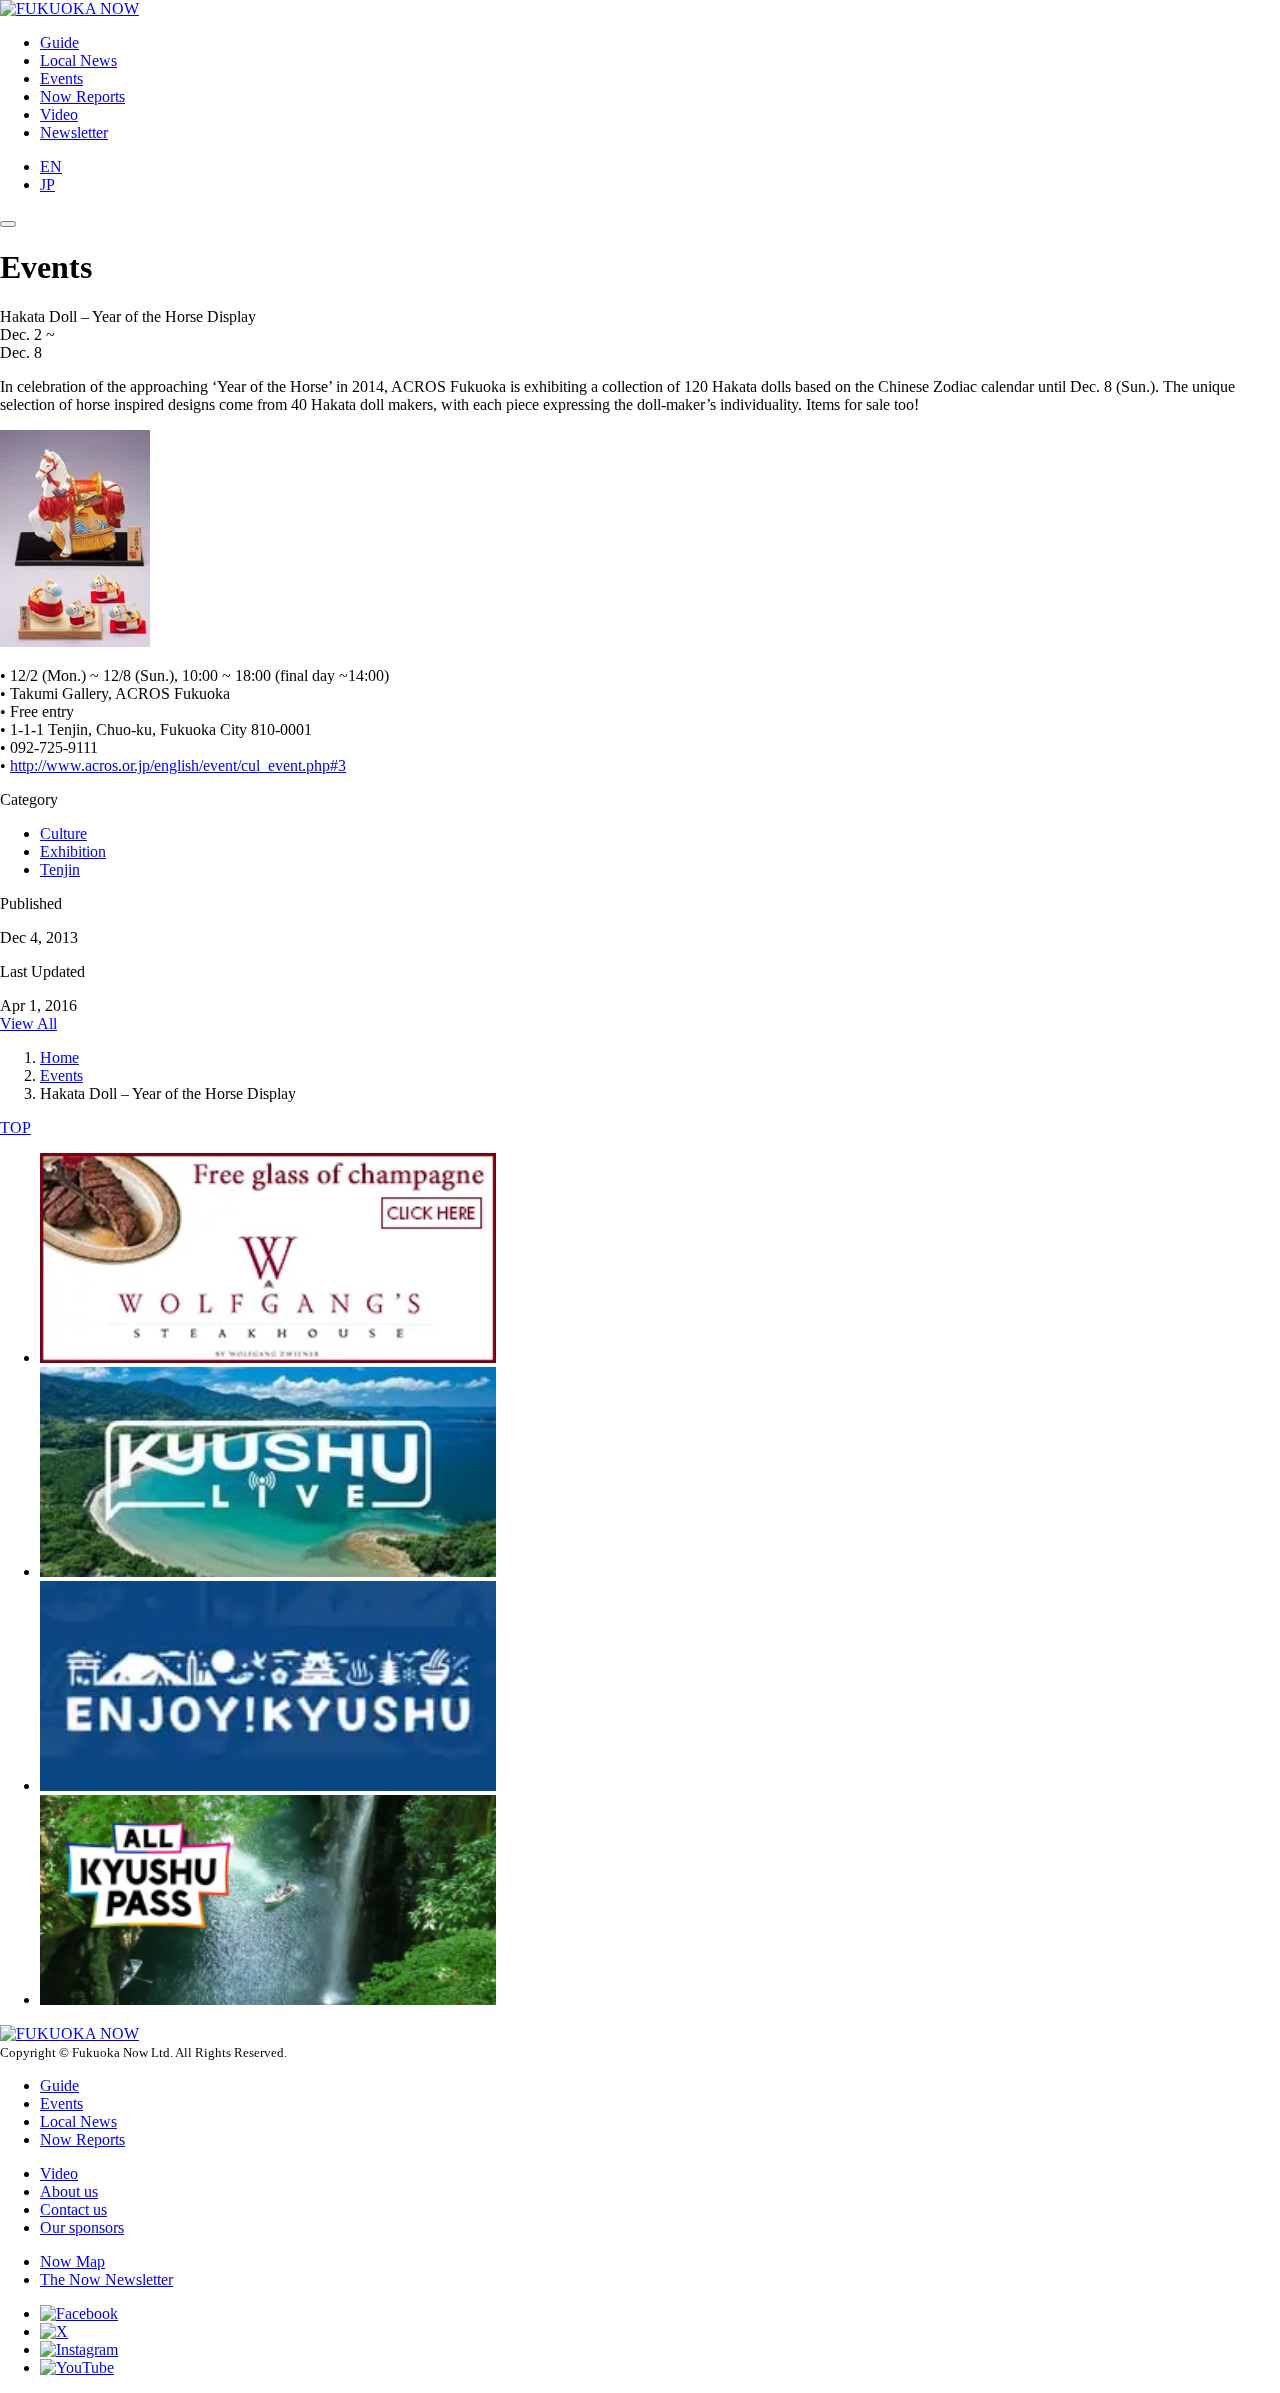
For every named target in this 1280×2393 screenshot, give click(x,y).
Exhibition (73, 851)
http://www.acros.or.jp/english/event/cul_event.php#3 (178, 765)
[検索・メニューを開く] (8, 224)
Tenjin (60, 869)
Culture (63, 833)
